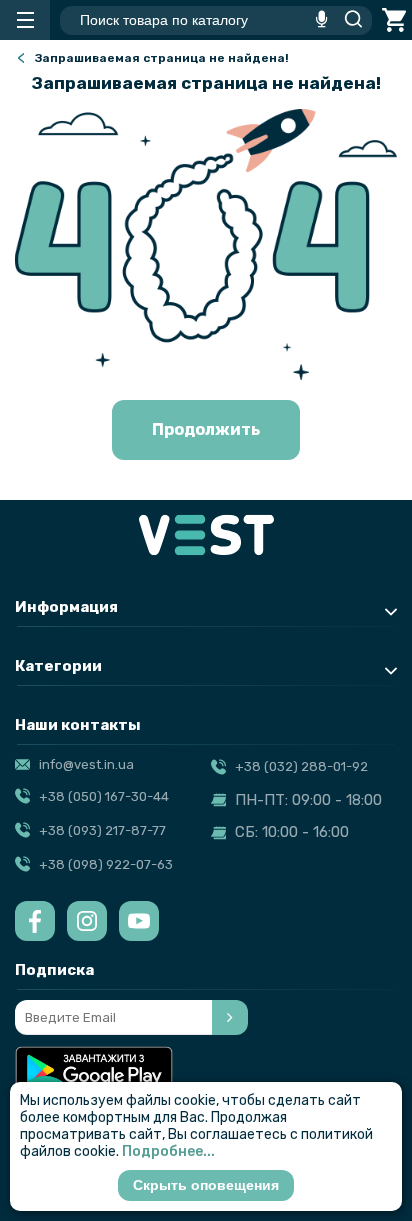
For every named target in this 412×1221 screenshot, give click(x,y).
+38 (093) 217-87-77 (102, 830)
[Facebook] (35, 921)
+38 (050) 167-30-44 (104, 796)
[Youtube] (139, 921)
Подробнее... (168, 1151)
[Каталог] (25, 20)
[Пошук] (348, 20)
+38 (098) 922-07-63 (106, 864)
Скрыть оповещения (206, 1185)
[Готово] (230, 1017)
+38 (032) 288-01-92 (301, 766)
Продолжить (206, 429)
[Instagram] (87, 921)
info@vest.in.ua (86, 764)
